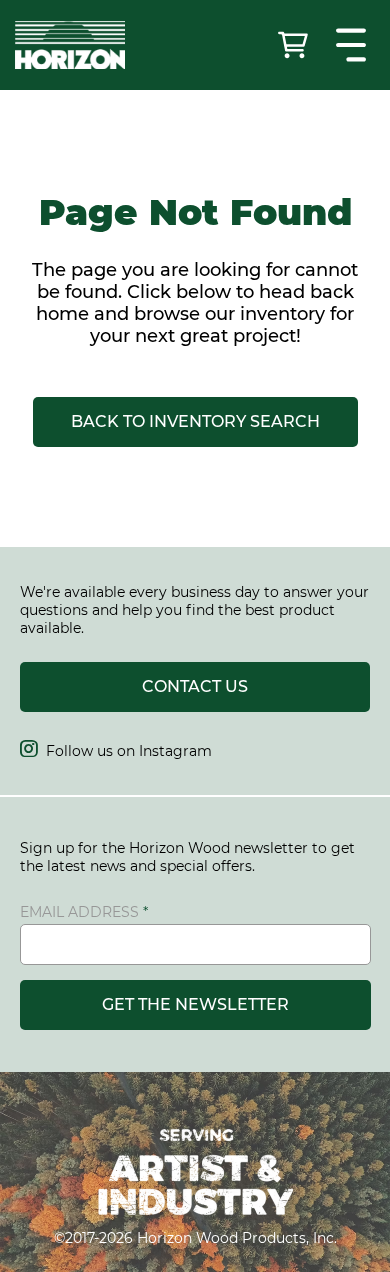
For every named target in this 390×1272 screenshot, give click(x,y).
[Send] (295, 45)
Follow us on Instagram (116, 751)
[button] (353, 45)
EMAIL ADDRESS (79, 912)
